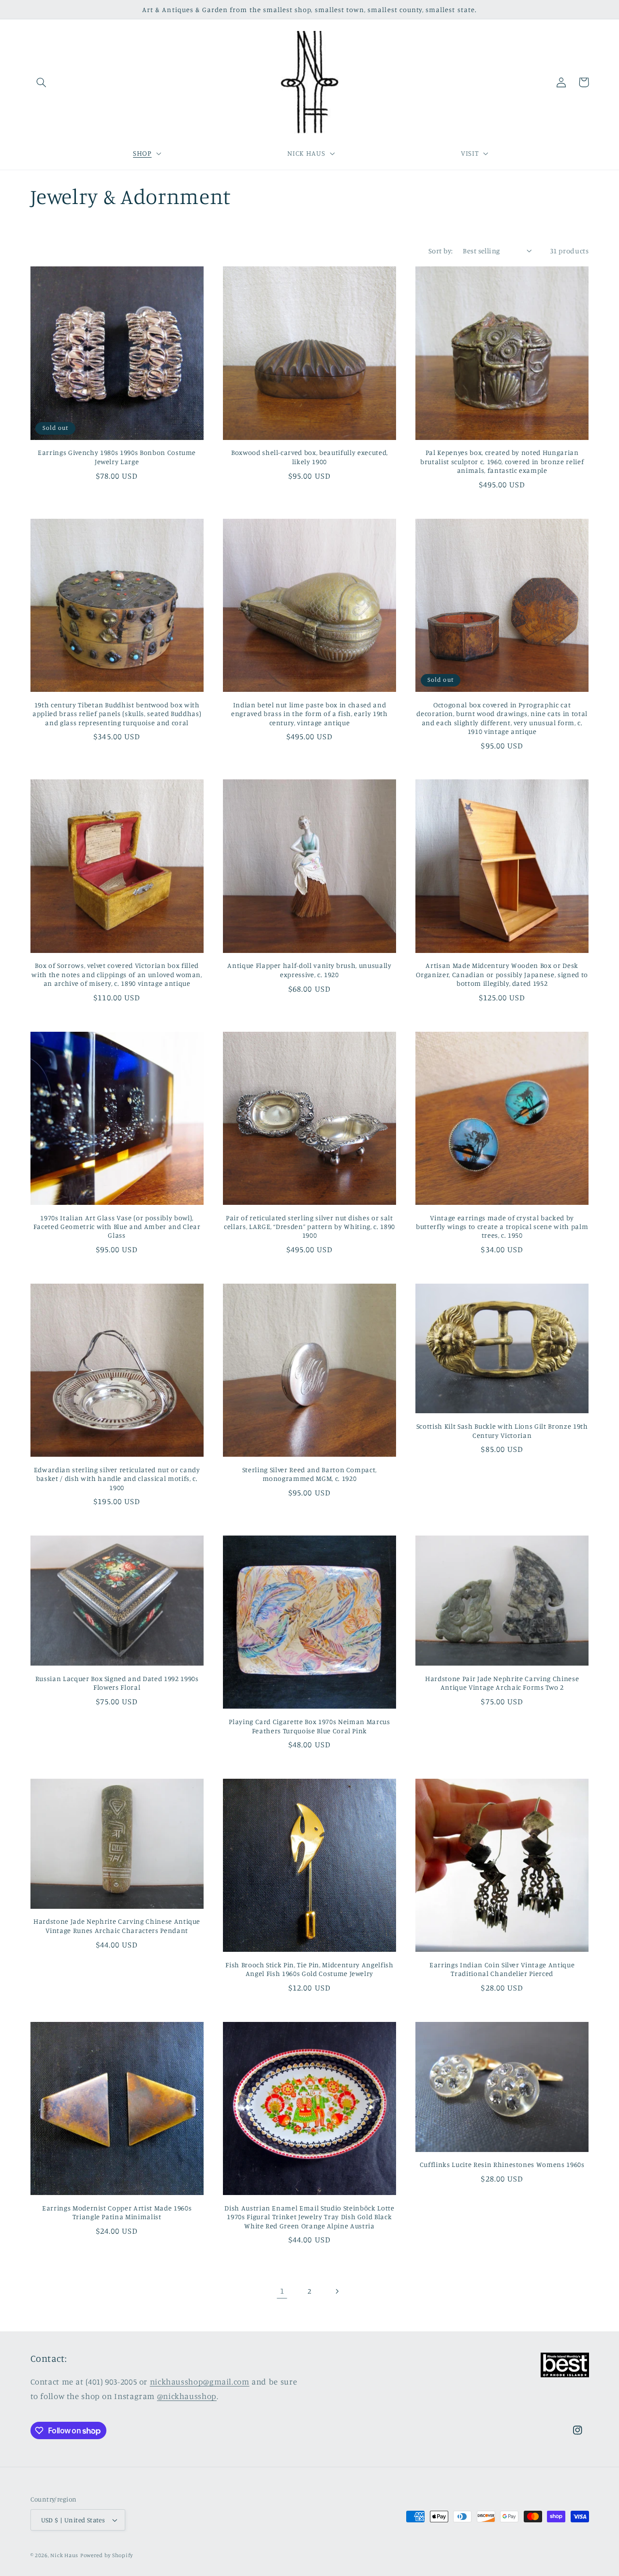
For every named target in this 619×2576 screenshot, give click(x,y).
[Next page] (337, 2291)
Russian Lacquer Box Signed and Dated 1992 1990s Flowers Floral (117, 1683)
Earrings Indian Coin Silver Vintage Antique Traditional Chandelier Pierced (502, 1969)
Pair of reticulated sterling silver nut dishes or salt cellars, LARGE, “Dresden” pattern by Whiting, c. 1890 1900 (309, 1227)
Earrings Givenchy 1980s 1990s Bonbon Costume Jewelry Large (117, 457)
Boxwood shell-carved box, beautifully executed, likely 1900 (309, 457)
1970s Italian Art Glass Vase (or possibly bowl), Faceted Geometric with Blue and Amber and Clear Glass (117, 1227)
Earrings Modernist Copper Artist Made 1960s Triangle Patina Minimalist (117, 2212)
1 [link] (282, 2291)
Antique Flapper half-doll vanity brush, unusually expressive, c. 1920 (309, 970)
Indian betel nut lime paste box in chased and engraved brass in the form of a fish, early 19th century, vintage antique (309, 714)
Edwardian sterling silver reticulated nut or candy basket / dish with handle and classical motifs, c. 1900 (117, 1478)
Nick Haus (64, 2555)
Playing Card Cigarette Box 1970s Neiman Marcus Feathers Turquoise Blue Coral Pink (309, 1726)
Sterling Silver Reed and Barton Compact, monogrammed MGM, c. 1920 (309, 1474)
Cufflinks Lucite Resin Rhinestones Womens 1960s (502, 2164)
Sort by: (441, 251)
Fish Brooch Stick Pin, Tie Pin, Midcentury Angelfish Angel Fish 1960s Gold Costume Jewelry (309, 1969)
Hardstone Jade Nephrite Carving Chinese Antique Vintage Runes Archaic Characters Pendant (117, 1925)
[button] (42, 82)
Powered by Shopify (107, 2555)
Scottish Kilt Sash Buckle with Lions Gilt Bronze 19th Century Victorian (502, 1430)
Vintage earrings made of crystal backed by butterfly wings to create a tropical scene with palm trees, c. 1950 (502, 1227)
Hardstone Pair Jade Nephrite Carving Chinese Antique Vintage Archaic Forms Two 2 (502, 1683)
